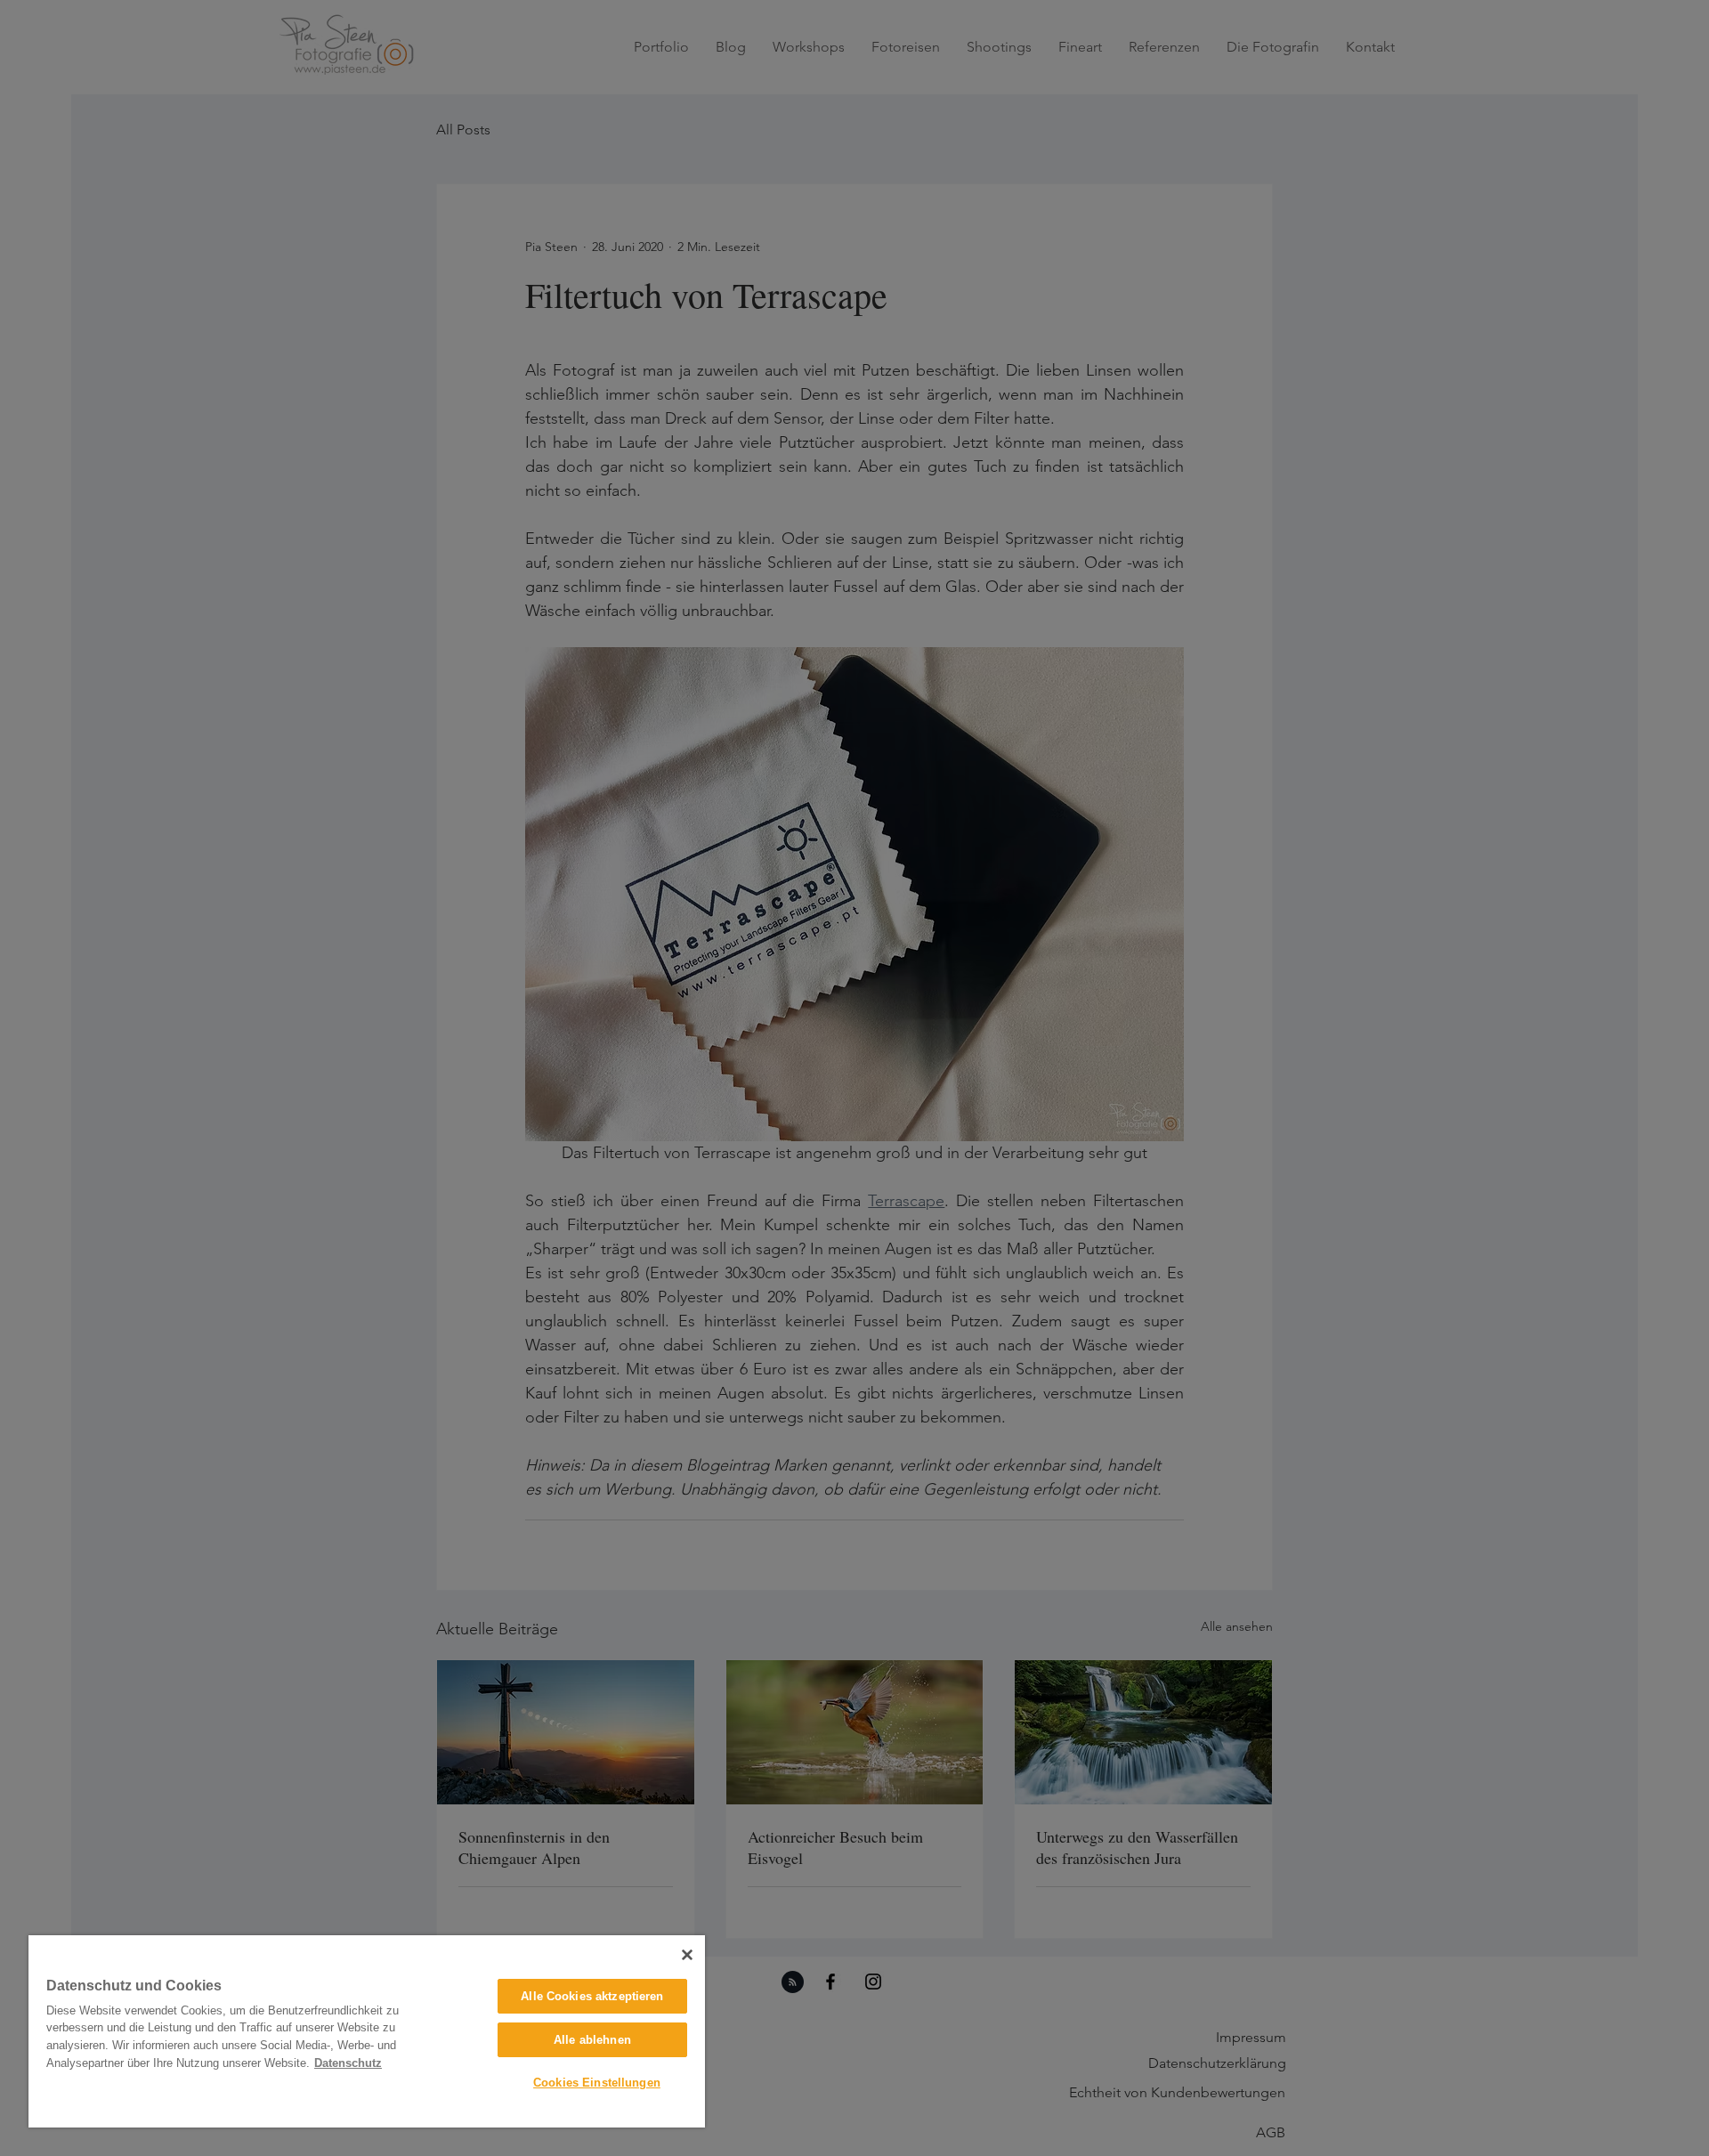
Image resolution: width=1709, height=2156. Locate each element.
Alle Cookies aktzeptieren (592, 1996)
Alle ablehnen (592, 2040)
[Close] (687, 1955)
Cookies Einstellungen (597, 2083)
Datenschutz (348, 2063)
